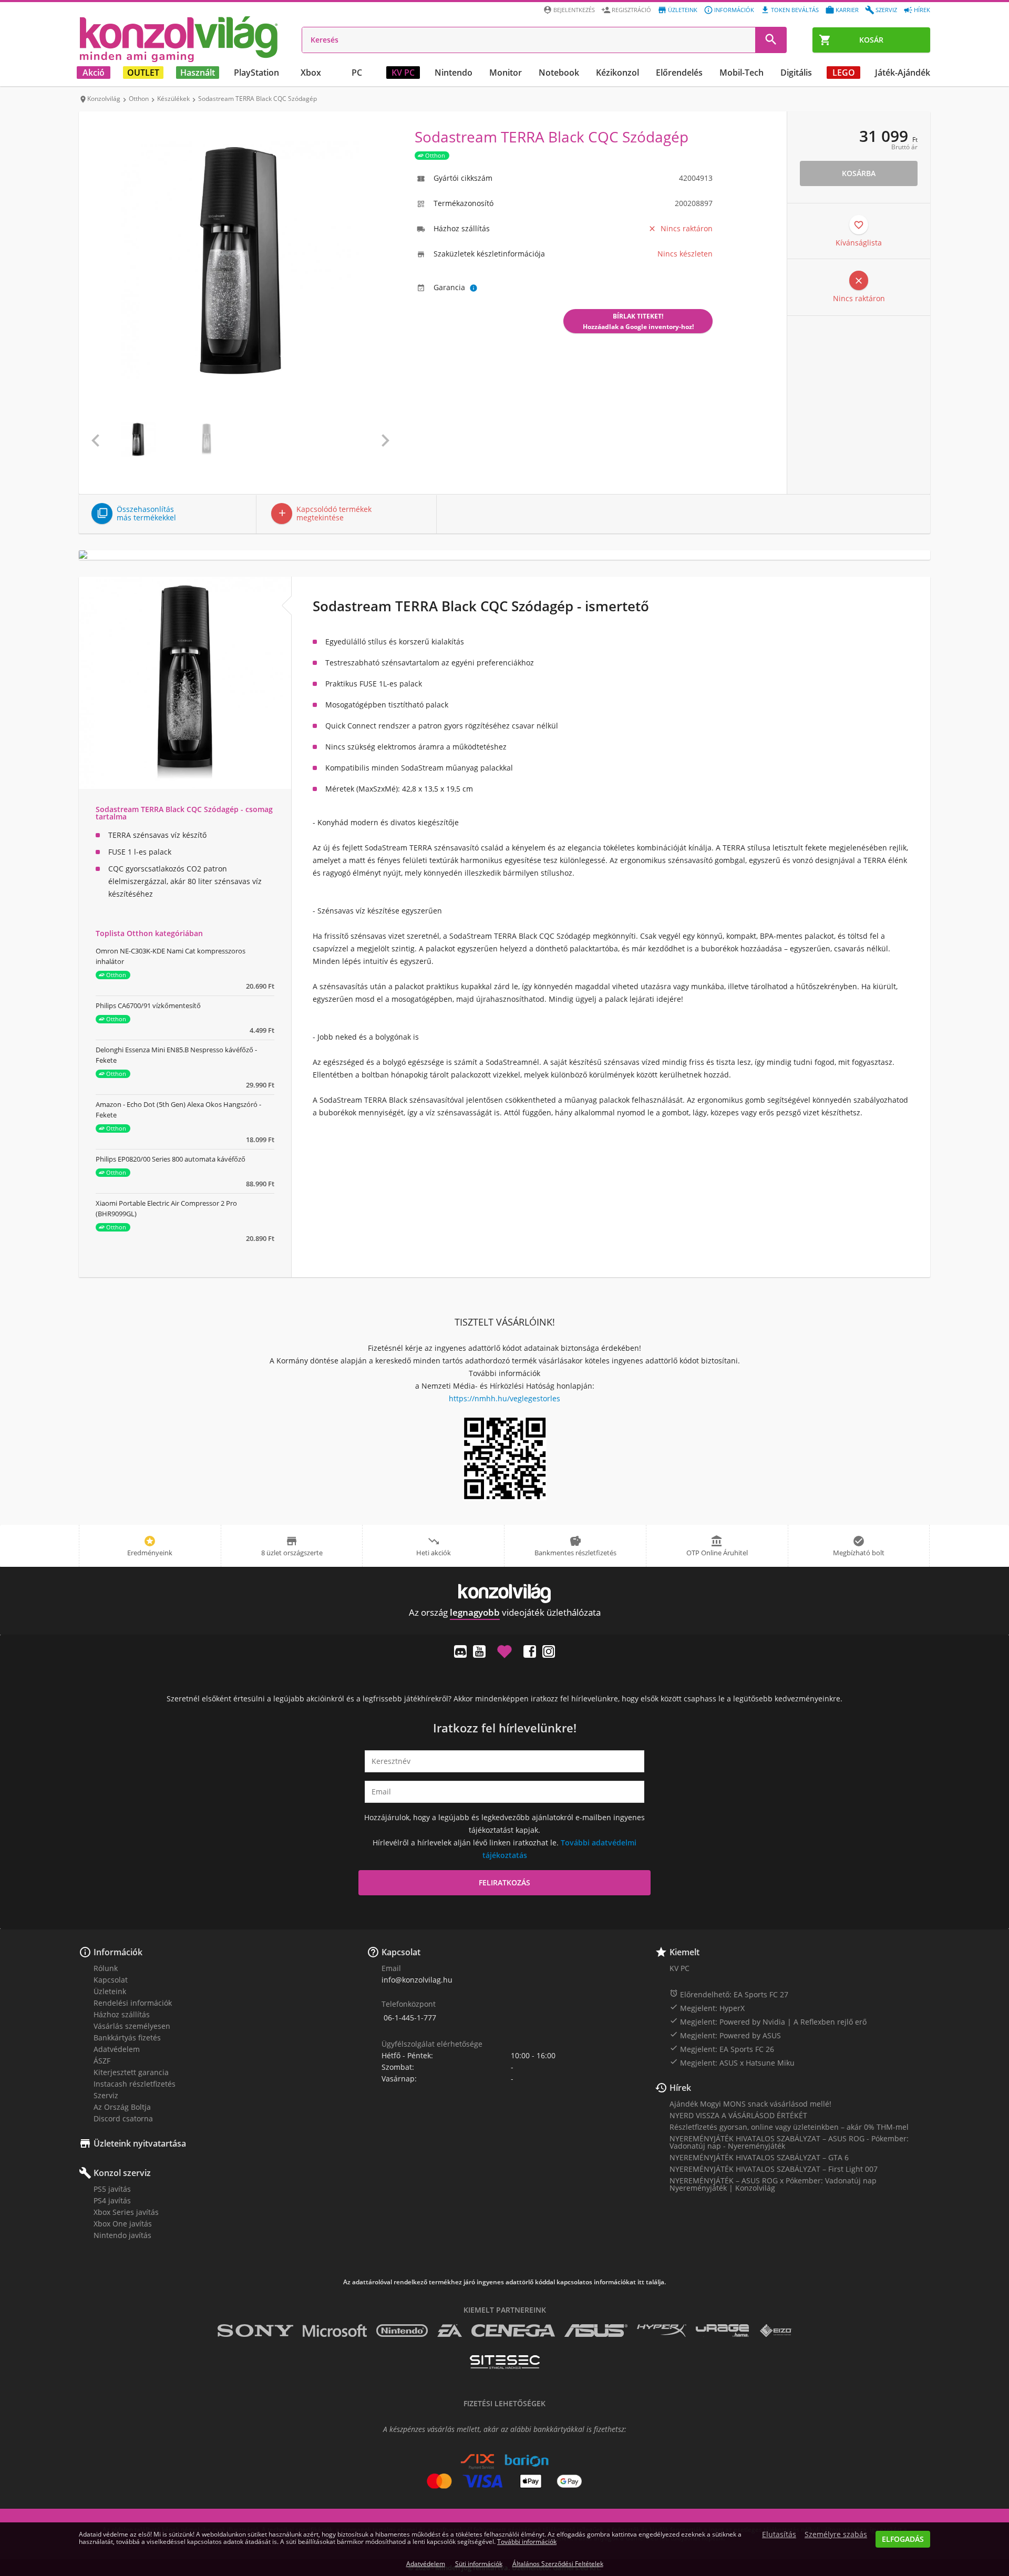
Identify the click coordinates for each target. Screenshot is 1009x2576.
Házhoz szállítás (122, 2014)
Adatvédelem (117, 2049)
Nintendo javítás (122, 2235)
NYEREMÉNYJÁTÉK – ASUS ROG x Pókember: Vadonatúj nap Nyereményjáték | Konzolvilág (773, 2184)
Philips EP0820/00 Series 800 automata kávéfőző (171, 1159)
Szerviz (886, 10)
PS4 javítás (112, 2200)
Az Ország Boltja (122, 2107)
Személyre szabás (836, 2534)
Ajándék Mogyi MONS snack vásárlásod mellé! (750, 2104)
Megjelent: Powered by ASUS (725, 2035)
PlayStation (256, 73)
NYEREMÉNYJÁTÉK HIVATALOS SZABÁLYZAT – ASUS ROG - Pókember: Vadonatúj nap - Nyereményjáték (789, 2142)
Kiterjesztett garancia (131, 2072)
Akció (94, 73)
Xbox (311, 73)
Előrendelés (679, 73)
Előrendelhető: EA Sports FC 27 (729, 1994)
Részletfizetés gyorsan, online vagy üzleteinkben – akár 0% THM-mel (789, 2127)
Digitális (796, 73)
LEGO (844, 73)
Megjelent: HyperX (707, 2008)
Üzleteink (683, 10)
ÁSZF (102, 2061)
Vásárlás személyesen (132, 2026)
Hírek (922, 10)
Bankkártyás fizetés (127, 2038)
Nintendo (454, 73)
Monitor (506, 73)
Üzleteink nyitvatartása (140, 2143)
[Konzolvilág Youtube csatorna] (479, 1651)
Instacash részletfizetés (135, 2084)
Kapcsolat (111, 1980)
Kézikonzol (617, 73)
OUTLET (143, 73)
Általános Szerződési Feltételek (558, 2564)
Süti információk (479, 2564)
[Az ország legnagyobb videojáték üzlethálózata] (179, 39)
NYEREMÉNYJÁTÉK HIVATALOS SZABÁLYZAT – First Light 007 (774, 2169)
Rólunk (106, 1968)
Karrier (847, 10)
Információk (734, 10)
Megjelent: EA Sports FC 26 (722, 2049)
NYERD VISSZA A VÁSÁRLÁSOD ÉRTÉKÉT (738, 2115)
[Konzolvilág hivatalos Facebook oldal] (530, 1651)
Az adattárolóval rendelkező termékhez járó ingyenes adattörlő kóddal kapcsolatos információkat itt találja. (504, 2282)
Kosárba (859, 173)
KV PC (403, 73)
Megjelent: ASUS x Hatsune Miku (732, 2062)
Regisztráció (631, 10)
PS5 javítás (112, 2189)
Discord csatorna (123, 2118)
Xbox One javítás (123, 2224)
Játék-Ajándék (903, 73)
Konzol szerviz (122, 2173)
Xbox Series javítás (126, 2212)
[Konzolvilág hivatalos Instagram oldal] (549, 1651)
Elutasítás (779, 2534)
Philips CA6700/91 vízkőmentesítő (148, 1005)
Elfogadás (903, 2539)
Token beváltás (795, 10)
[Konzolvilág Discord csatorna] (460, 1651)
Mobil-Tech (742, 73)
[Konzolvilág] (504, 1593)
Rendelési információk (133, 2003)
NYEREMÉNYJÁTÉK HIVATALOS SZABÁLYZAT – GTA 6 (759, 2157)
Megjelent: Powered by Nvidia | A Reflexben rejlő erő (768, 2021)
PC (357, 73)
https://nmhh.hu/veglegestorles (504, 1398)
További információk (527, 2542)
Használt (198, 73)
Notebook (559, 73)
